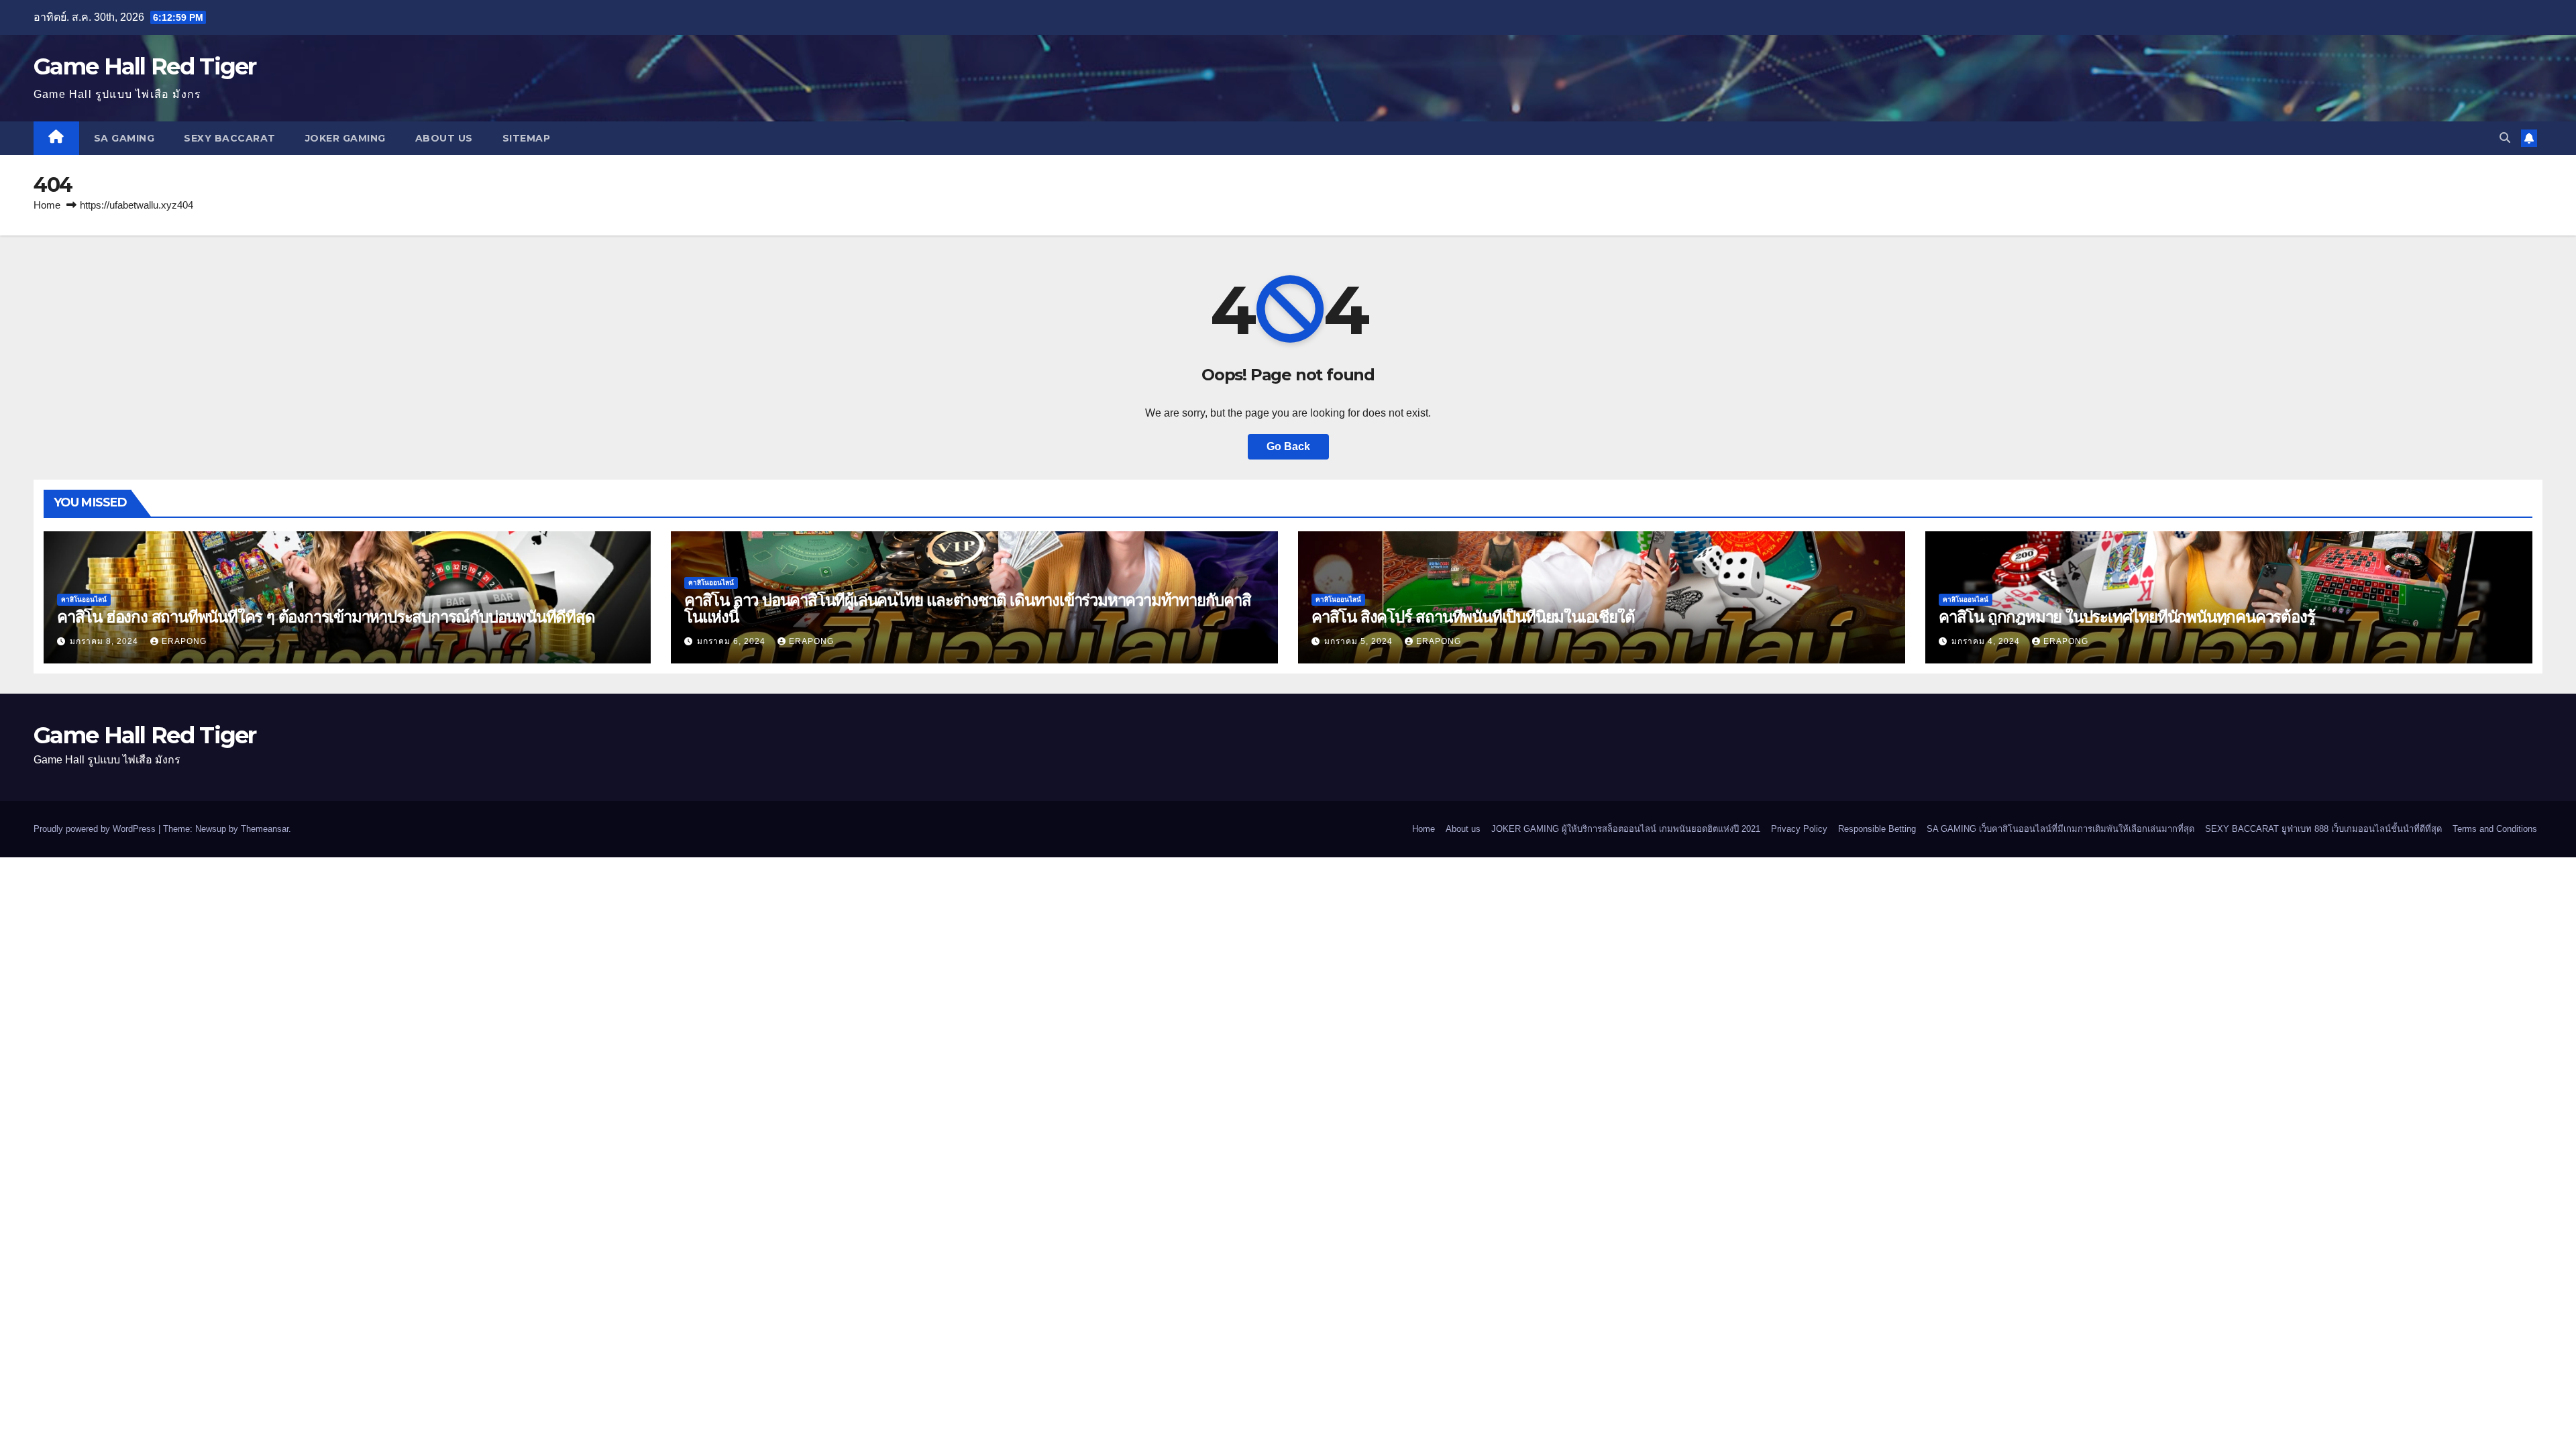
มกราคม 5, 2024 (1360, 641)
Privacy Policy (1799, 829)
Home (47, 205)
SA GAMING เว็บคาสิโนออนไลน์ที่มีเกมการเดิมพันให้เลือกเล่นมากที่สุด (2060, 829)
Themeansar (265, 829)
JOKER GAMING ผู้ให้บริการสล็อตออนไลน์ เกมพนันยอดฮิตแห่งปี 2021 (1626, 829)
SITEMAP (527, 138)
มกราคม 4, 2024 (1987, 641)
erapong (184, 641)
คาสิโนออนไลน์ (84, 599)
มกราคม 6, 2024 (733, 641)
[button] (2505, 138)
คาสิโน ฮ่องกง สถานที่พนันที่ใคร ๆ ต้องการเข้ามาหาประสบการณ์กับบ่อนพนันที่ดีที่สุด (326, 617)
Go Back (1288, 446)
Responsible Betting (1877, 829)
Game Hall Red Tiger (145, 66)
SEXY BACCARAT (230, 138)
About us (444, 138)
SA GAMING (124, 138)
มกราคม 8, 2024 (105, 641)
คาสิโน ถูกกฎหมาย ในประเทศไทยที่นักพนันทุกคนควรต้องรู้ (2127, 617)
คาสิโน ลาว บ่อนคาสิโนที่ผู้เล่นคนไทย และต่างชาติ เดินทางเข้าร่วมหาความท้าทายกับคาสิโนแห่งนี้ (968, 608)
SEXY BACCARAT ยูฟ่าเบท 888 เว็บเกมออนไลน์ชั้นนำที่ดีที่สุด (2323, 829)
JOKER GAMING (345, 138)
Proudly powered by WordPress (96, 829)
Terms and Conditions (2495, 829)
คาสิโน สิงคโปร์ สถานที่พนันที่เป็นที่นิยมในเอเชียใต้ (1473, 617)
